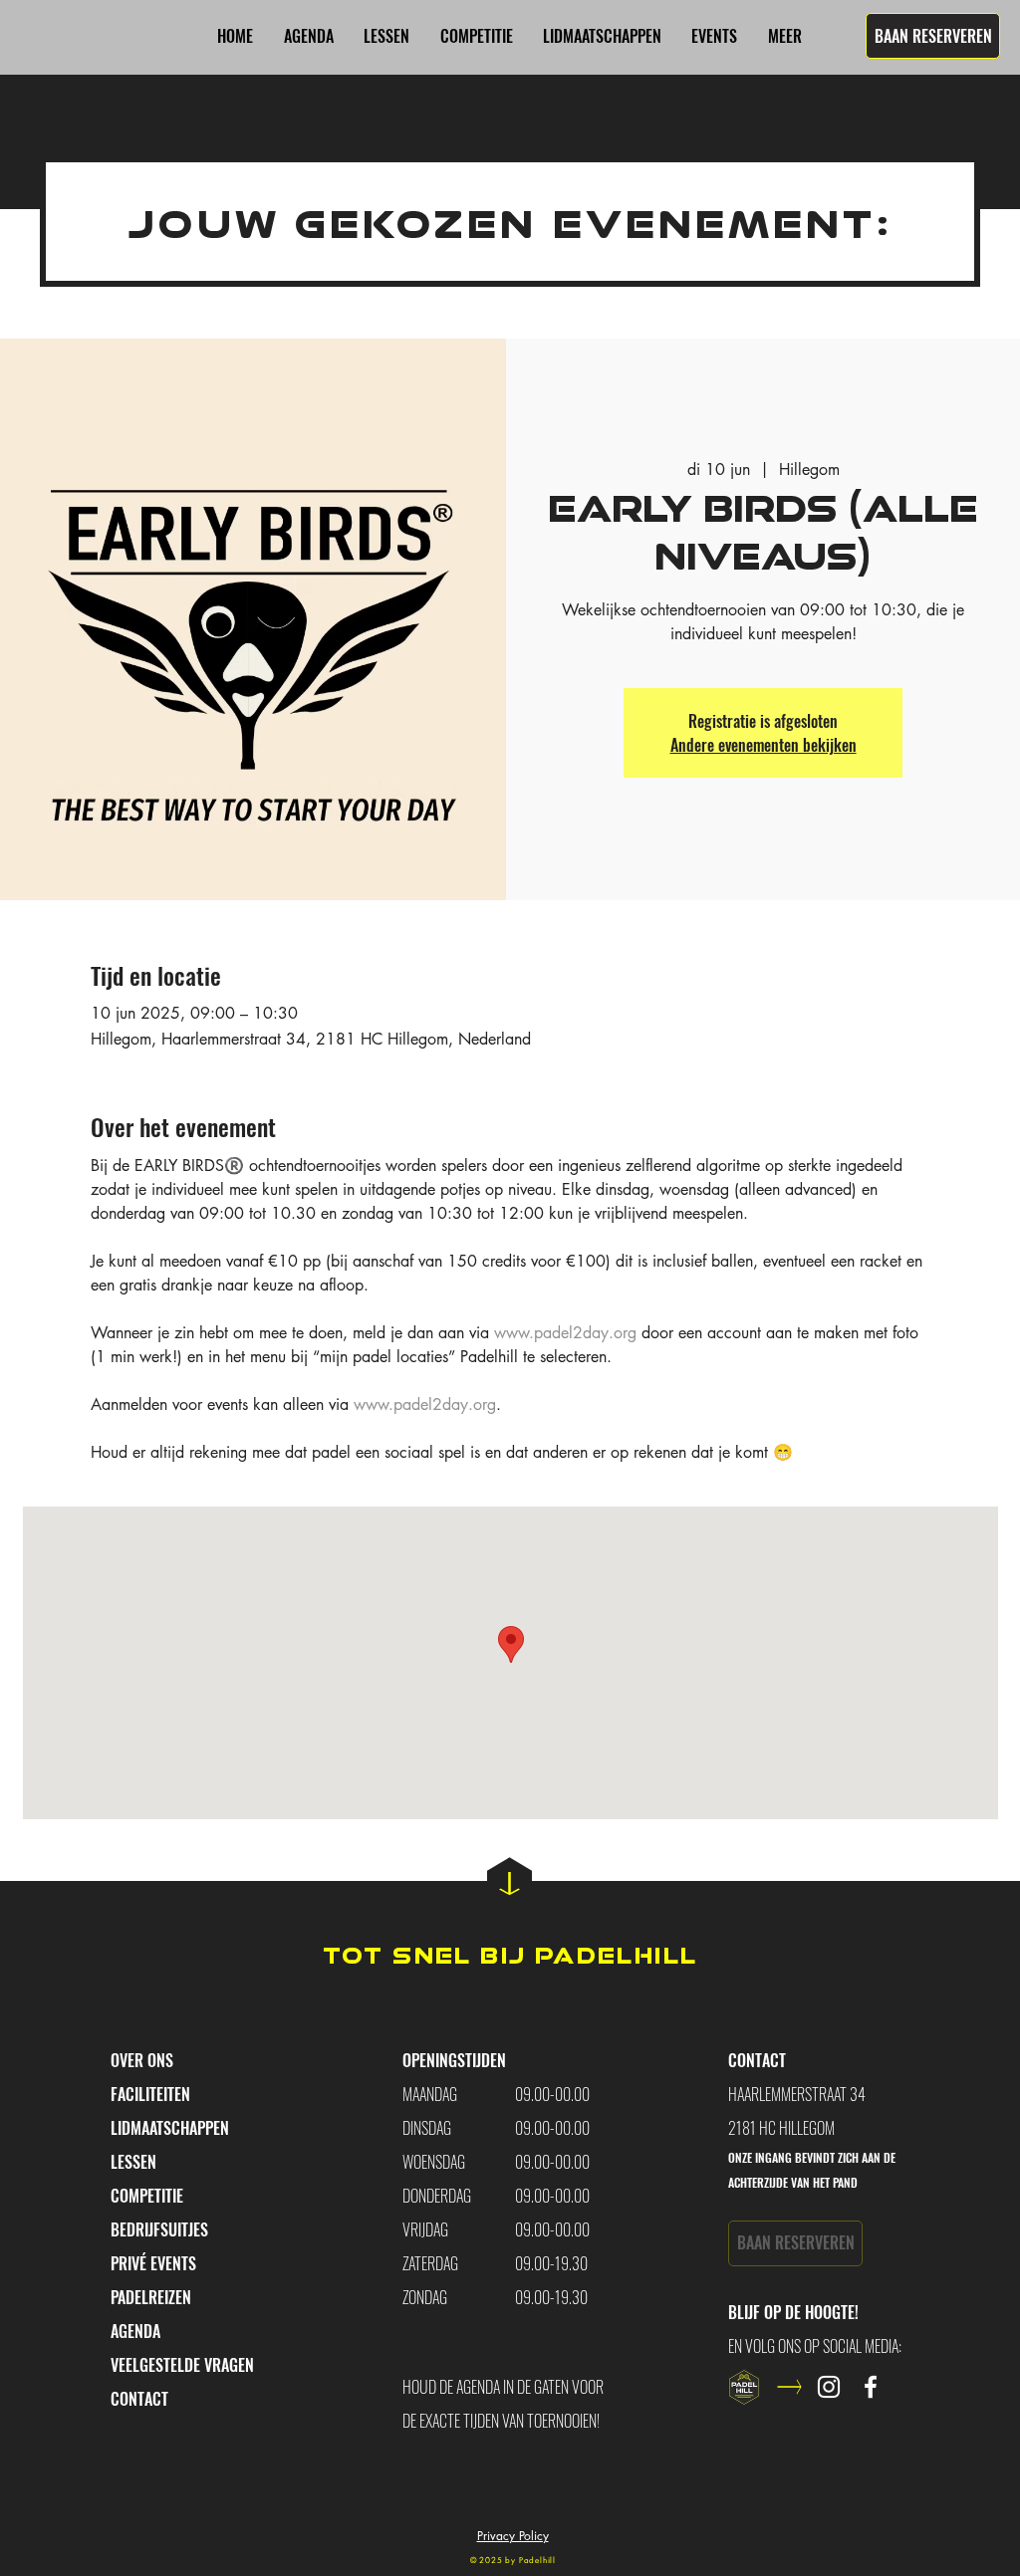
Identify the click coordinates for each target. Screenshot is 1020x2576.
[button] (714, 36)
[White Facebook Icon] (871, 2387)
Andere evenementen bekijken (764, 745)
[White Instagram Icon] (829, 2387)
